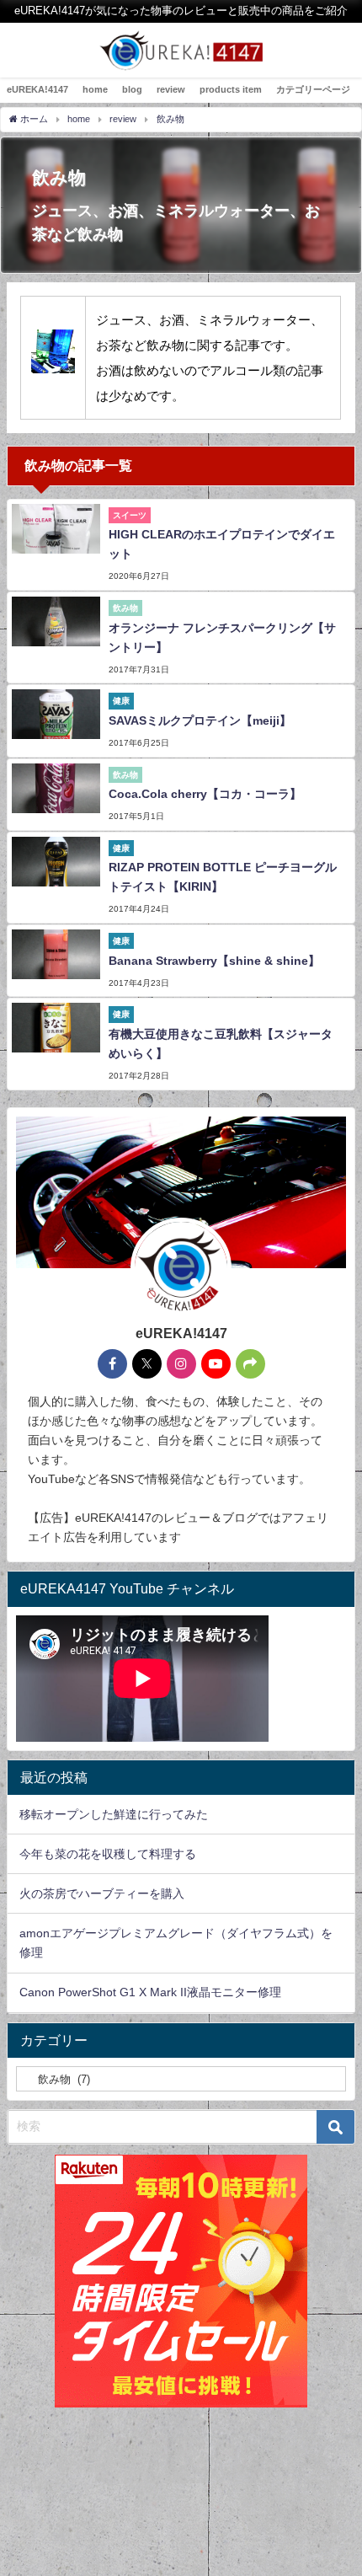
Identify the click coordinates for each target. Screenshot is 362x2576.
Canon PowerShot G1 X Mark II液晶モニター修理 (150, 1992)
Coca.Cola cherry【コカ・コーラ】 (205, 794)
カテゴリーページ (313, 89)
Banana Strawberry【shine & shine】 (214, 961)
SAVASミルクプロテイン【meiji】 (200, 720)
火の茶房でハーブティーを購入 (102, 1893)
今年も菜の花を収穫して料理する (108, 1854)
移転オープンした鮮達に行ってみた (114, 1814)
